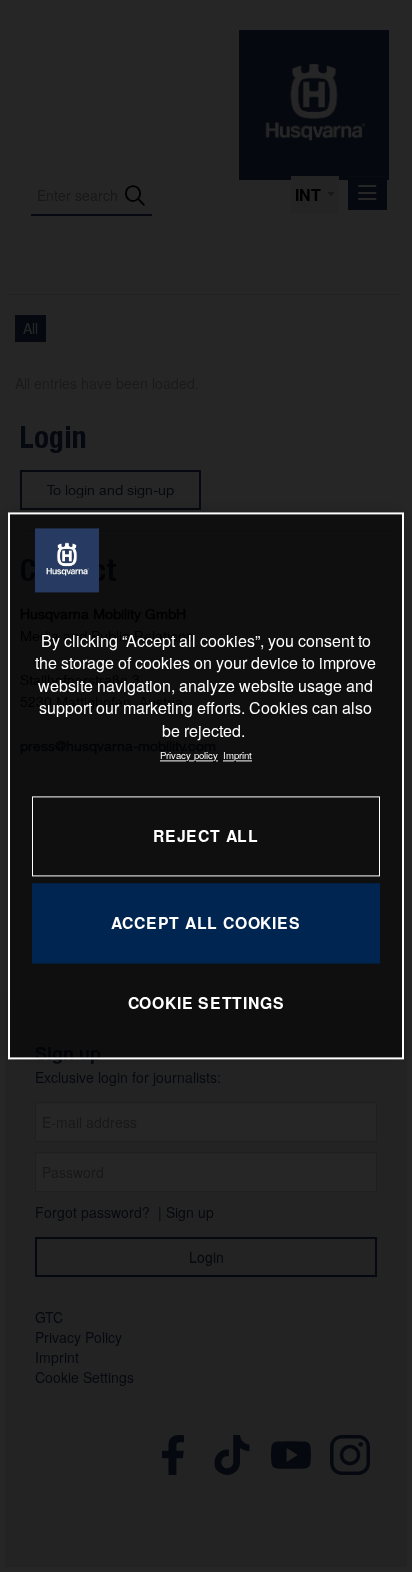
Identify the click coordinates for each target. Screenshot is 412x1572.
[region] (205, 785)
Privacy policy (189, 755)
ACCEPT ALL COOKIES (205, 923)
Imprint (237, 755)
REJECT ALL (206, 836)
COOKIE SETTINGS (206, 1002)
